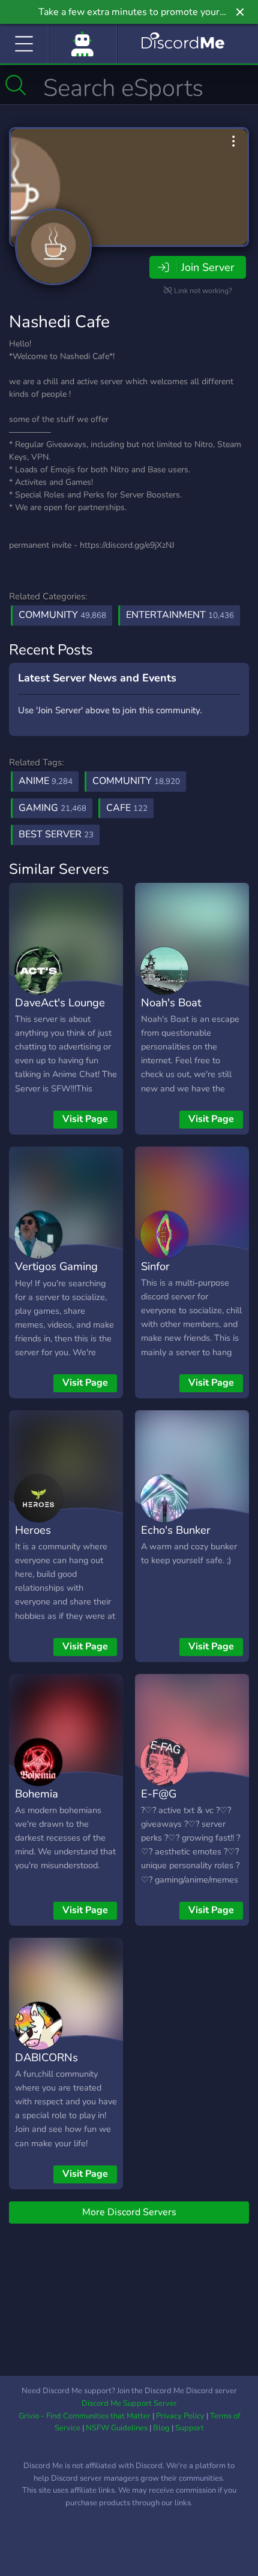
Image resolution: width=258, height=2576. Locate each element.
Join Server (208, 267)
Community (62, 615)
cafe (127, 808)
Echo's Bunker (176, 1530)
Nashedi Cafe (59, 322)
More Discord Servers (129, 2212)
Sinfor (155, 1266)
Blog (161, 2428)
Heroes (33, 1530)
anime (46, 781)
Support (190, 2428)
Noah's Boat (171, 1002)
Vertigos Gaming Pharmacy (56, 1275)
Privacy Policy (180, 2416)
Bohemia (37, 1794)
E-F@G (159, 1794)
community (136, 781)
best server (56, 834)
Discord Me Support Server (129, 2403)
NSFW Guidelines (117, 2428)
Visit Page (85, 1119)
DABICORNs (46, 2057)
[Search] (16, 85)
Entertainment (180, 615)
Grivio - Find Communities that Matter (85, 2416)
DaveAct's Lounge (60, 1002)
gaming (52, 808)
